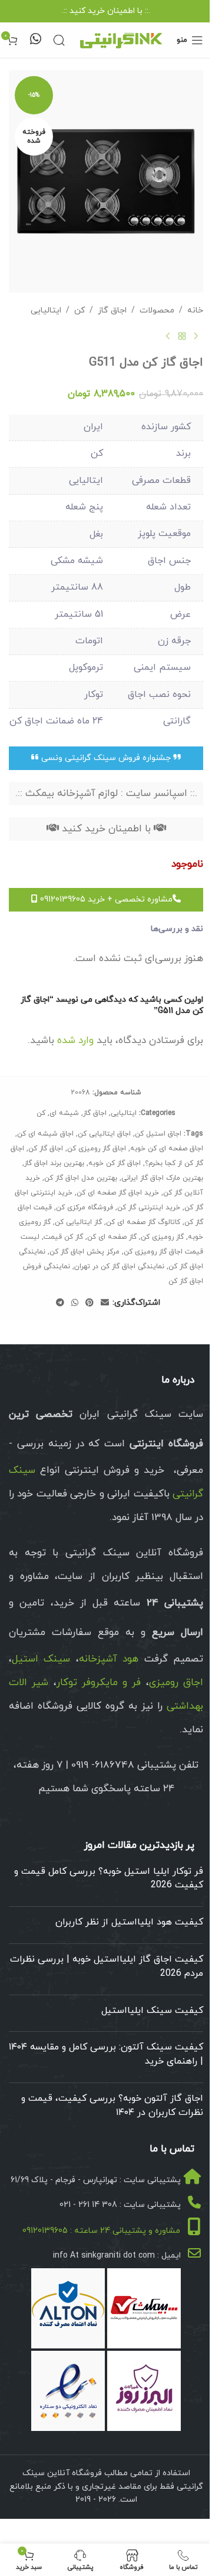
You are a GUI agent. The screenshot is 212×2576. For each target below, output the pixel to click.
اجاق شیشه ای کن (45, 1134)
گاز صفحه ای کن (112, 1237)
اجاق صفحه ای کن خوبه (167, 1149)
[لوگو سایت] (121, 39)
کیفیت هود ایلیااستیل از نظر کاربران (129, 1922)
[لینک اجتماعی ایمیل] (105, 1303)
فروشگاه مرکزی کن (85, 1208)
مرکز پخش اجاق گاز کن (85, 1252)
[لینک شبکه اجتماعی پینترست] (90, 1303)
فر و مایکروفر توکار (99, 1683)
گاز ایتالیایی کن (78, 1222)
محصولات (157, 310)
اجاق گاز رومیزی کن (97, 1149)
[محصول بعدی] (168, 337)
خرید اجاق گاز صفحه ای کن (118, 1193)
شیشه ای (64, 1113)
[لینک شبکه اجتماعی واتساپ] (75, 1303)
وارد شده (75, 1041)
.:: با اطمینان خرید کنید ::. (106, 11)
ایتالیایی (46, 310)
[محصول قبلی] (196, 337)
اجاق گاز (112, 310)
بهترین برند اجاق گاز (54, 1163)
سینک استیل (41, 1659)
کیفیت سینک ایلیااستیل (152, 2011)
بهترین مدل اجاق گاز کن (81, 1178)
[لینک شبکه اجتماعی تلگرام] (60, 1303)
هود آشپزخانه (109, 1659)
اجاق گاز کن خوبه (115, 1163)
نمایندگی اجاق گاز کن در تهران (119, 1266)
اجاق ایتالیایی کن (104, 1134)
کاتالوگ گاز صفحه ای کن (143, 1222)
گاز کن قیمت (63, 1237)
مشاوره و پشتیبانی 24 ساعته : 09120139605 (101, 2231)
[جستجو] (59, 40)
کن (79, 310)
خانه (195, 310)
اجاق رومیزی (176, 1683)
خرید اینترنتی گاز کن (149, 1208)
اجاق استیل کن (158, 1134)
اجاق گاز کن (46, 1149)
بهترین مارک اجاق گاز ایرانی (162, 1178)
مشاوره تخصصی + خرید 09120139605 (105, 899)
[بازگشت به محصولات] (182, 337)
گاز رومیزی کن (162, 1237)
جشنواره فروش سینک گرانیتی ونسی (106, 758)
